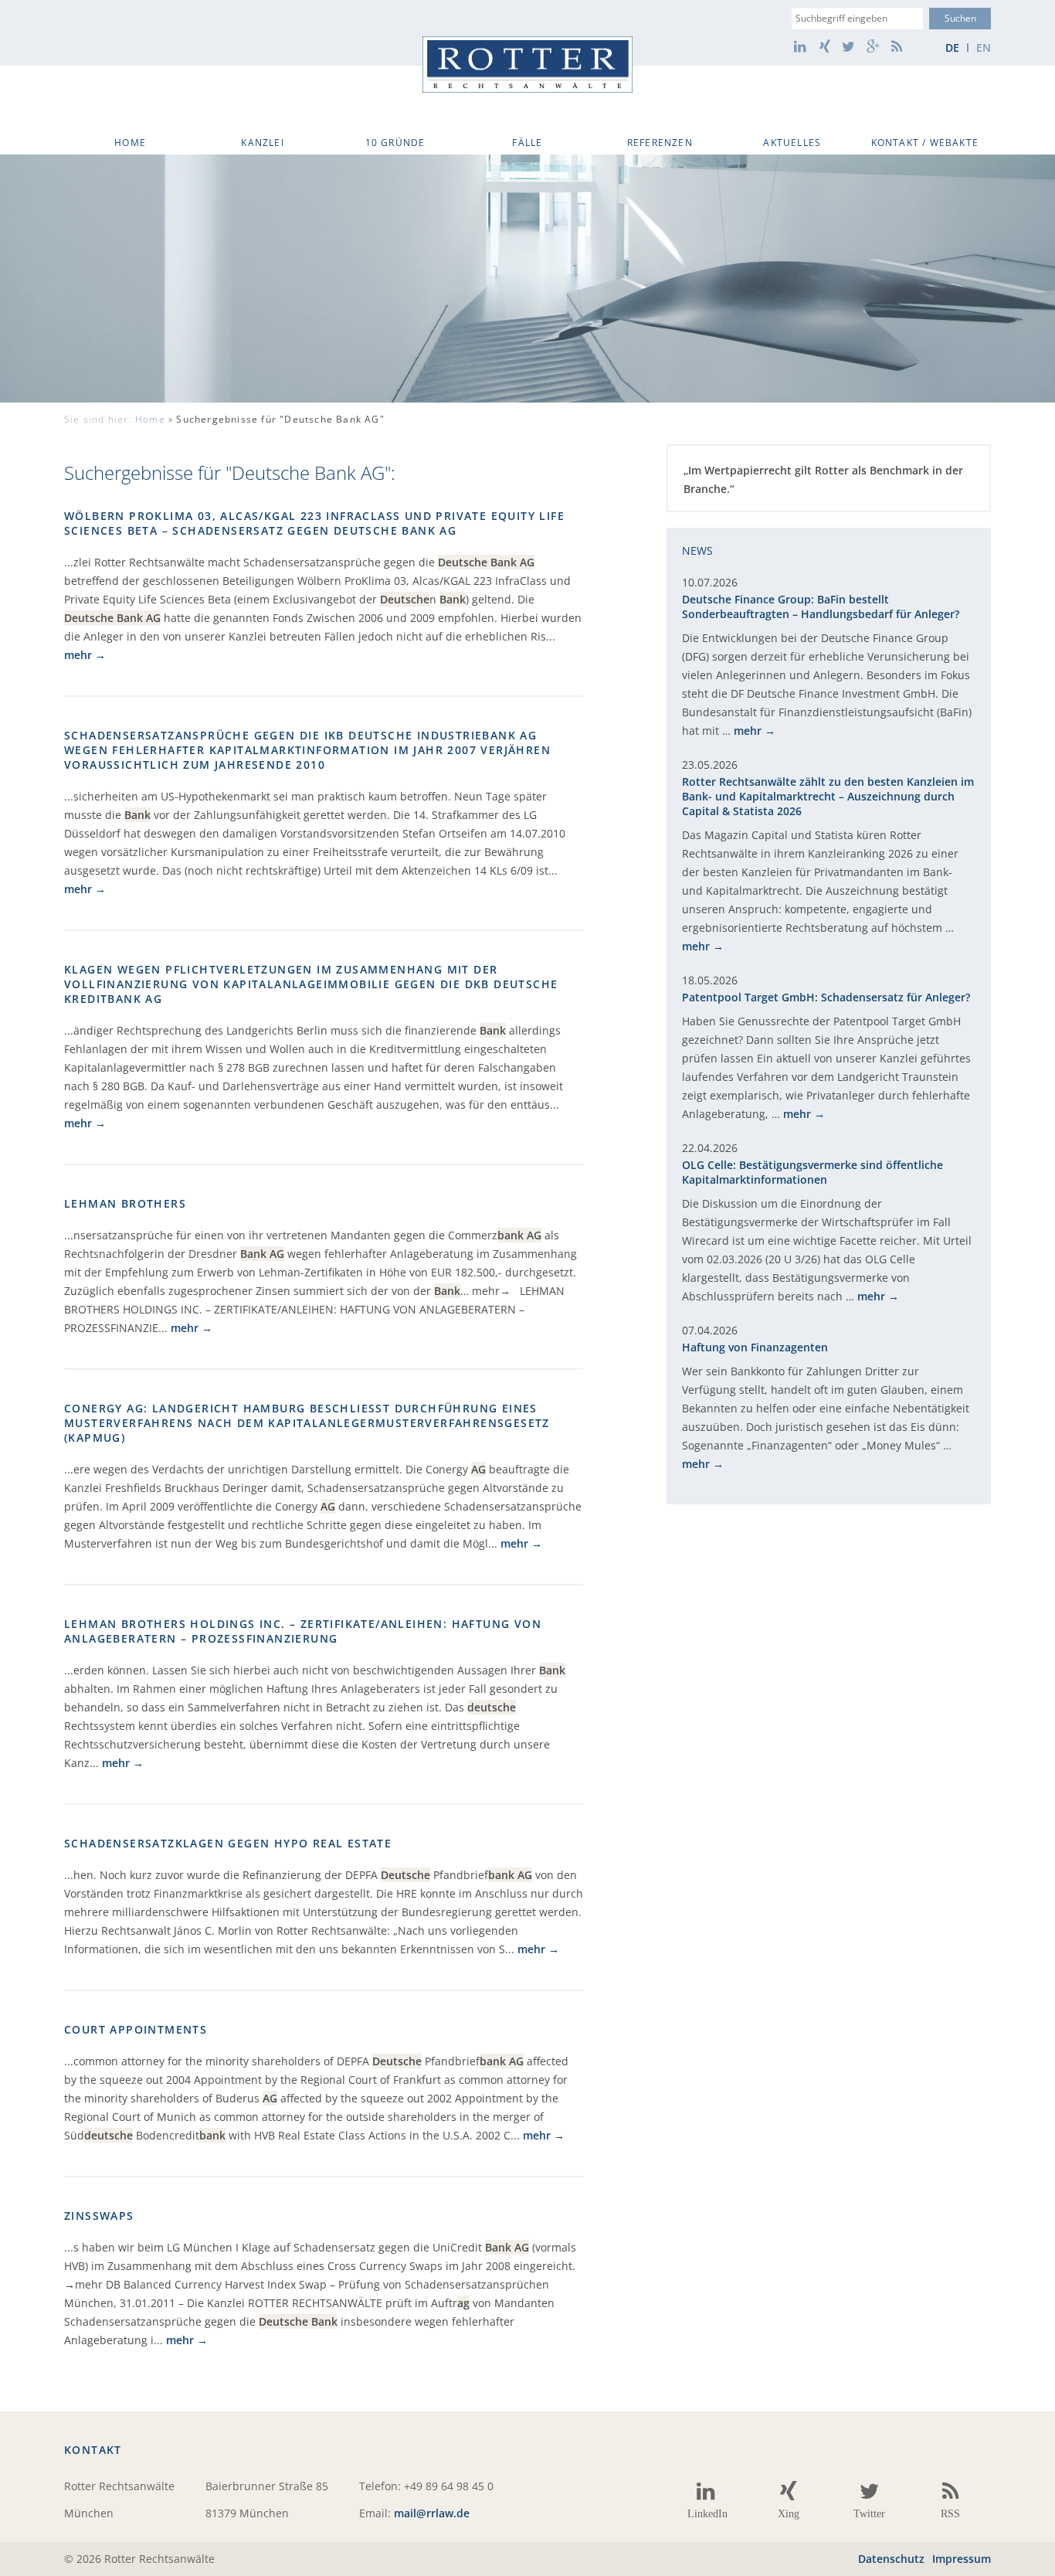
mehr (78, 655)
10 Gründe (395, 143)
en (984, 48)
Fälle (527, 143)
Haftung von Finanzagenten (755, 1347)
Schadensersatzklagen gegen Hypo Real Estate (228, 1843)
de (952, 48)
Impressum (962, 2559)
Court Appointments (136, 2029)
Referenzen (660, 143)
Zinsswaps (99, 2216)
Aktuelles (792, 143)
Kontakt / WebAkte (925, 143)
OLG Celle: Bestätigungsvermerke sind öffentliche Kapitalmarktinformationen (812, 1172)
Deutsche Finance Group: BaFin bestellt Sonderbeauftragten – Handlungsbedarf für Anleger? (821, 607)
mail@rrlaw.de (432, 2513)
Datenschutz (891, 2559)
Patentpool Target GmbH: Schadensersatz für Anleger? (826, 997)
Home (130, 143)
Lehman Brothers (125, 1203)
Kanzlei (262, 143)
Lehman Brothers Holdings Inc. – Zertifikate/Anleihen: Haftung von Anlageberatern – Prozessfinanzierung (303, 1631)
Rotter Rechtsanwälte (527, 65)
